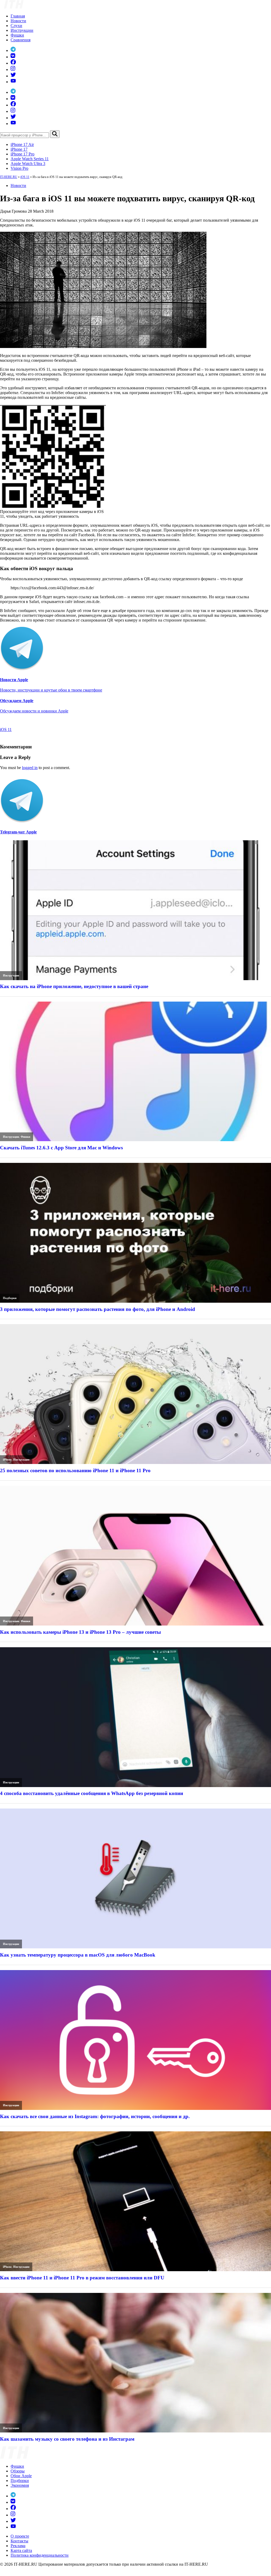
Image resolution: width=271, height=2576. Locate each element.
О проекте (20, 2536)
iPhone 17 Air (22, 144)
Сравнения (21, 40)
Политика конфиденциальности (40, 2555)
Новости (18, 21)
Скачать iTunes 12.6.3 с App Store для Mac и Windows (61, 1148)
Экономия (20, 2485)
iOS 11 (25, 177)
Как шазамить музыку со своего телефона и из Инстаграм (67, 2439)
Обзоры (18, 2471)
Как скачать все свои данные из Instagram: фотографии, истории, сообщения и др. (95, 2116)
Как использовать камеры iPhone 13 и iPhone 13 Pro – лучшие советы (80, 1632)
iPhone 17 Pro (22, 154)
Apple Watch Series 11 (30, 159)
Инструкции (22, 30)
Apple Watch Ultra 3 (28, 164)
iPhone (7, 1459)
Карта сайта (21, 2550)
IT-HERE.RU (9, 177)
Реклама (18, 2546)
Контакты (19, 2541)
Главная (18, 16)
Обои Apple (21, 2476)
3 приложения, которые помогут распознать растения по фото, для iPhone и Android (98, 1309)
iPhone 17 (19, 149)
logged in (30, 768)
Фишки (17, 35)
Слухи (16, 26)
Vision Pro (19, 168)
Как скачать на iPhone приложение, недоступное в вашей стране (74, 986)
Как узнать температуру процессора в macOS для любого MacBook (78, 1955)
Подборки (10, 1298)
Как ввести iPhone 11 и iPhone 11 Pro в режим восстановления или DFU (82, 2278)
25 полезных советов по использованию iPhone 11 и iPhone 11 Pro (75, 1470)
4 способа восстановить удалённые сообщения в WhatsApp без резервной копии (92, 1793)
